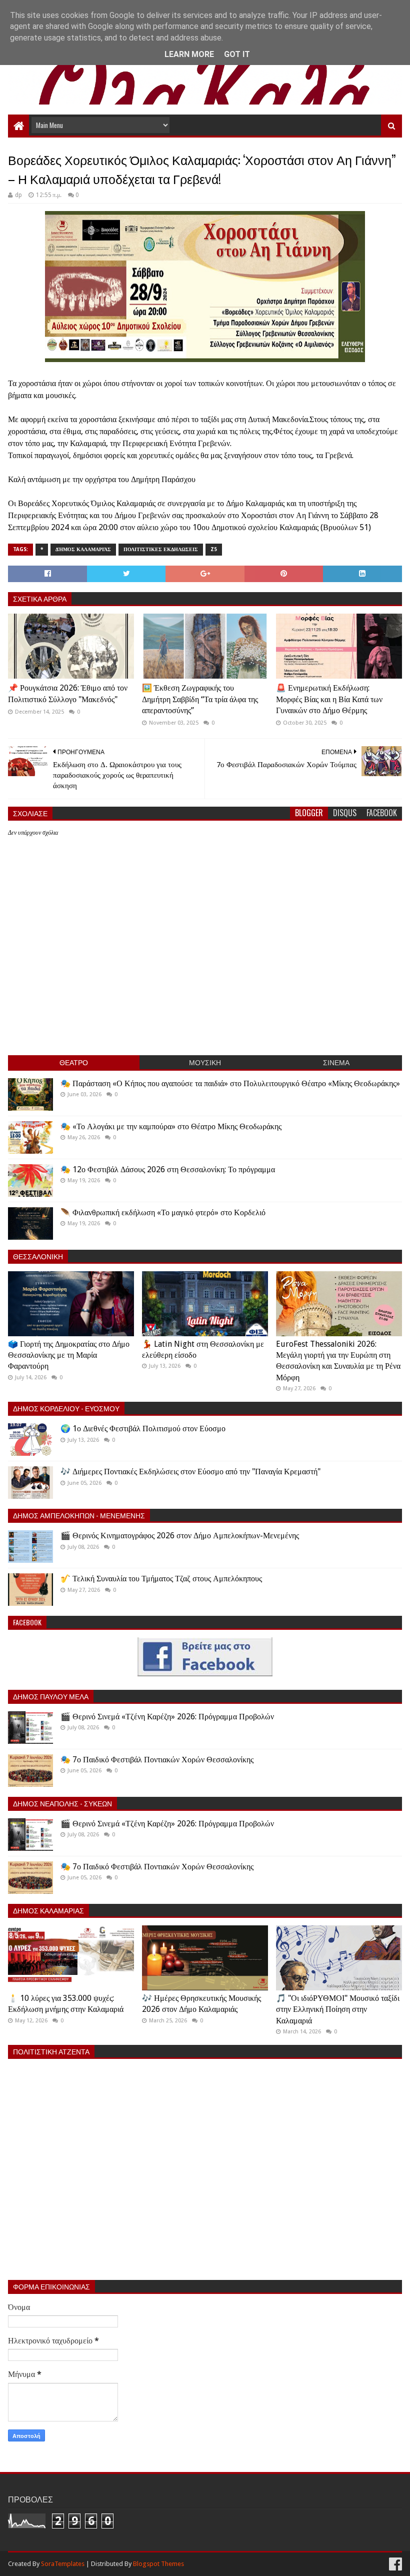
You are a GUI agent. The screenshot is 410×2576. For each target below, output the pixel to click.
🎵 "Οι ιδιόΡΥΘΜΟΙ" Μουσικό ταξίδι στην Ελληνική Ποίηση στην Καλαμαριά (338, 2009)
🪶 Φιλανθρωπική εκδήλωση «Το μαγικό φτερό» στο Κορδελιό (163, 1212)
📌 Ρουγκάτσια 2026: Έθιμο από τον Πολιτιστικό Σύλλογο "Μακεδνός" (68, 693)
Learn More (189, 54)
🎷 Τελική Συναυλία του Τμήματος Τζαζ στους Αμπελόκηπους (161, 1579)
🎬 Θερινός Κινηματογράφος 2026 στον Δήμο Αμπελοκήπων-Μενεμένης (180, 1536)
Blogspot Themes (158, 2564)
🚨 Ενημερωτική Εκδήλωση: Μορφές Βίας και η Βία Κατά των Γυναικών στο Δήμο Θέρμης (329, 699)
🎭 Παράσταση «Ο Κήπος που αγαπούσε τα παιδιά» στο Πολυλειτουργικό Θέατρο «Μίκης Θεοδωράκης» (230, 1083)
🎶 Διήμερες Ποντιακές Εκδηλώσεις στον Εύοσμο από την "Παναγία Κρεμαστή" (190, 1472)
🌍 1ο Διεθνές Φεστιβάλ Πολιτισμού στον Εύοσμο (143, 1429)
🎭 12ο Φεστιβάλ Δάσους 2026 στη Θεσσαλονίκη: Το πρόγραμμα (168, 1169)
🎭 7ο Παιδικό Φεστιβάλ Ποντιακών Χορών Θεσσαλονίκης (157, 1760)
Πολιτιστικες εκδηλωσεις (161, 549)
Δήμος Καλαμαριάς (83, 549)
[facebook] (394, 2564)
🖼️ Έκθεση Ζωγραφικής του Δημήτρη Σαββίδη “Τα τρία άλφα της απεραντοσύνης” (200, 699)
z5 (214, 549)
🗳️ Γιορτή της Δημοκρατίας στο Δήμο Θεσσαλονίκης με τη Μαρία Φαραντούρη (69, 1355)
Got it (237, 54)
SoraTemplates (63, 2564)
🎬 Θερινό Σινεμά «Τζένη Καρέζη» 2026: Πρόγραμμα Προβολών (167, 1717)
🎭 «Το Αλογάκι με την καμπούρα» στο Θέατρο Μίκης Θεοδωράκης (171, 1126)
